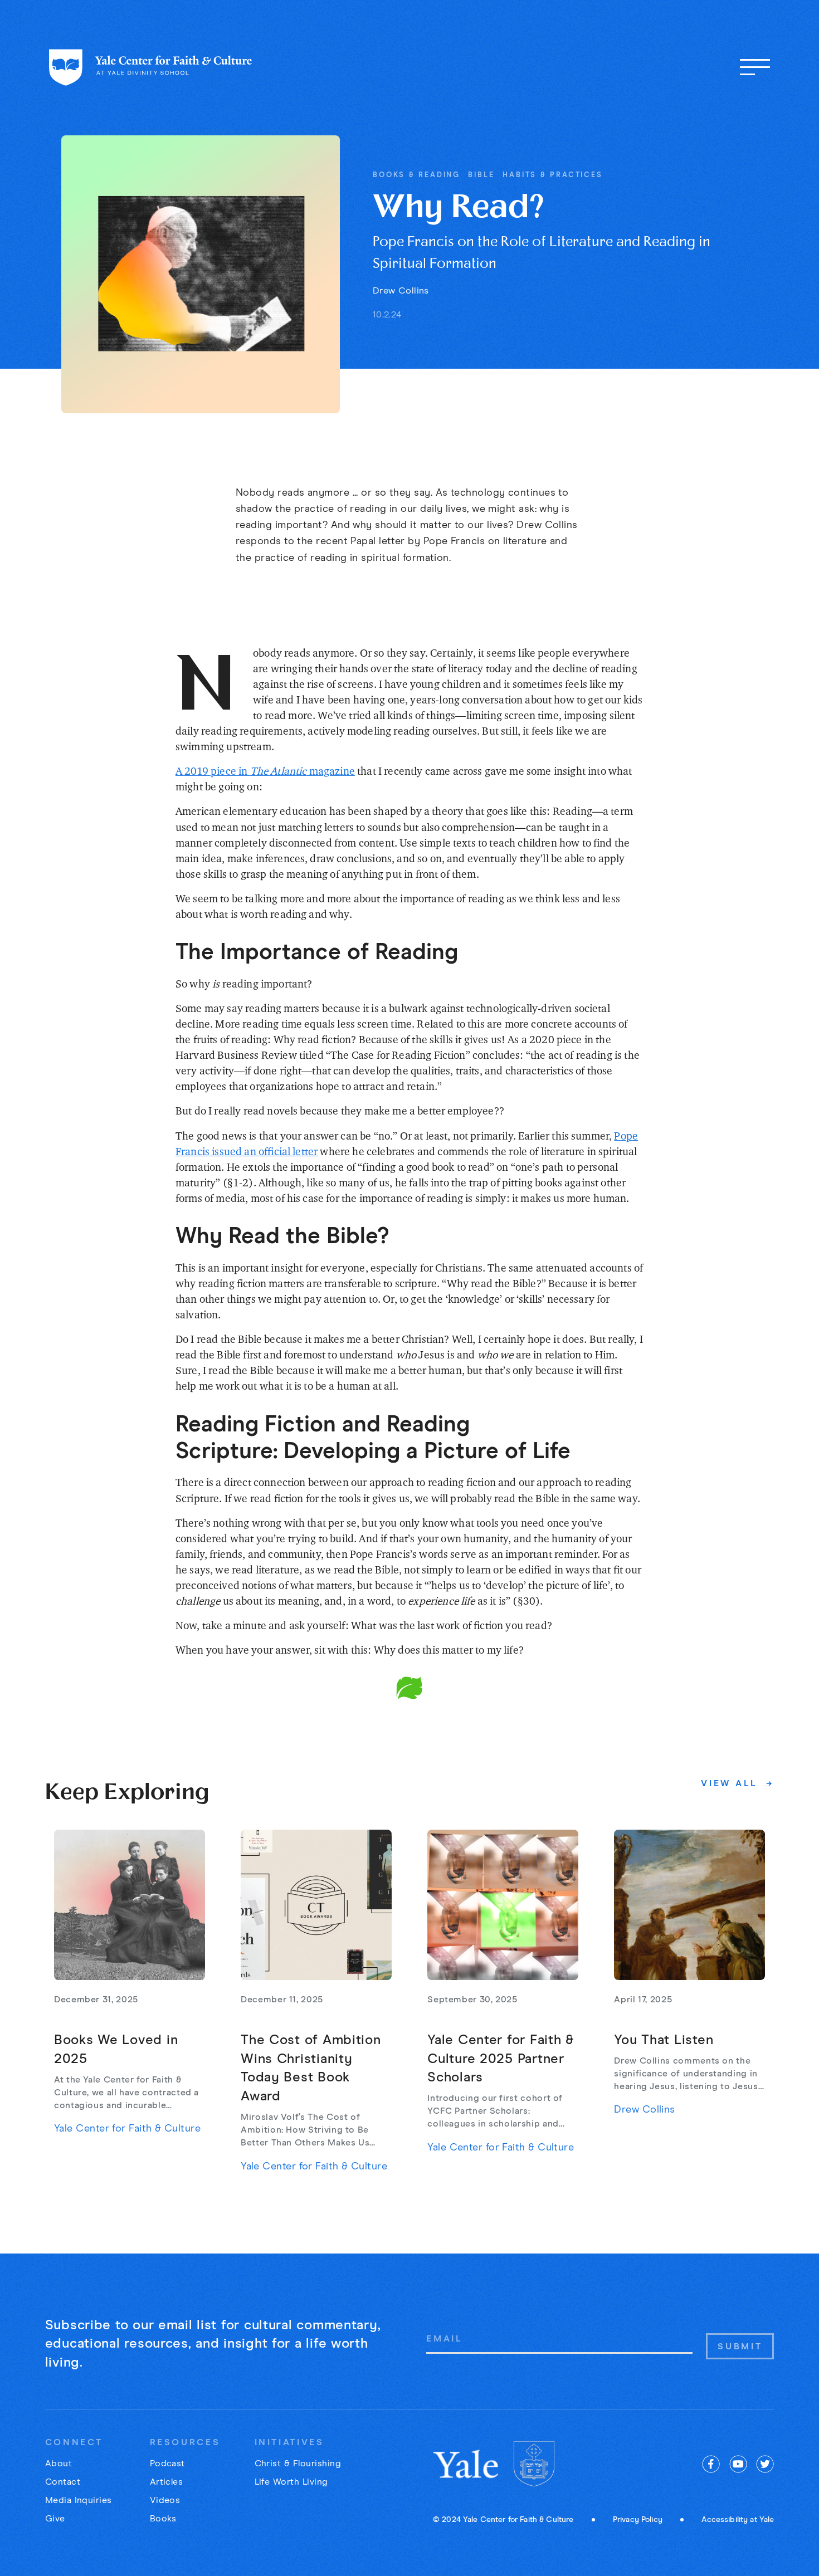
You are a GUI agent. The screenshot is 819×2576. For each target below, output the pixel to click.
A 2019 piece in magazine (265, 771)
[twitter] (765, 2464)
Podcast (167, 2463)
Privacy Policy (638, 2520)
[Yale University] (467, 2464)
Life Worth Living (291, 2482)
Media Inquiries (79, 2500)
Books (163, 2519)
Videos (165, 2500)
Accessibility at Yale (738, 2520)
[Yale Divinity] (534, 2464)
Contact (63, 2482)
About (58, 2463)
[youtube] (738, 2464)
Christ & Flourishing (298, 2463)
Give (55, 2519)
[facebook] (711, 2464)
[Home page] (151, 67)
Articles (167, 2482)
